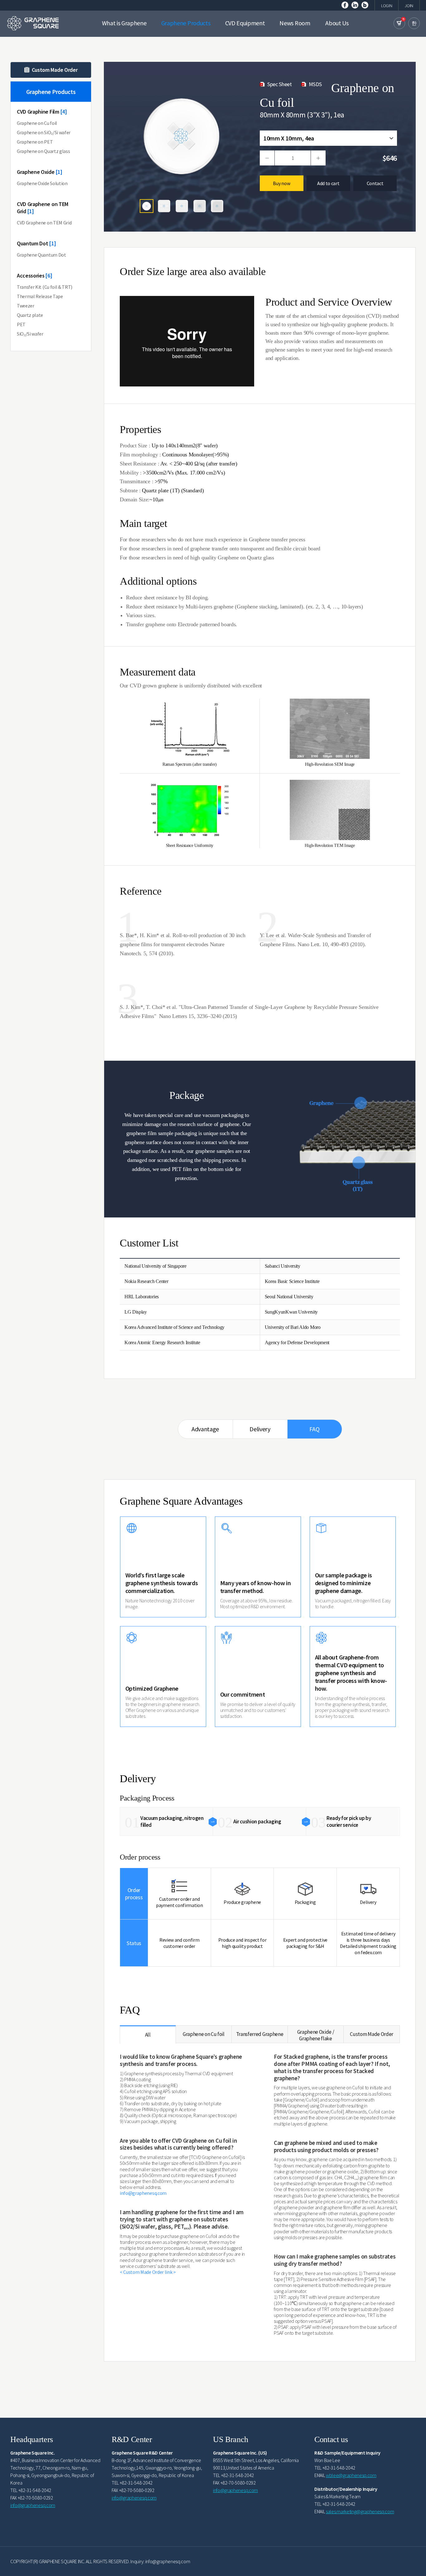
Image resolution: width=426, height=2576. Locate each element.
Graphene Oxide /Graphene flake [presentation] (316, 2035)
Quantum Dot (36, 243)
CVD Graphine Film (42, 112)
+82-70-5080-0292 (35, 2498)
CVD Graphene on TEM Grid (43, 208)
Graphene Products (51, 102)
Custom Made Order (55, 70)
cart (399, 23)
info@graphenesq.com (143, 2193)
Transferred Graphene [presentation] (260, 2034)
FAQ (314, 1429)
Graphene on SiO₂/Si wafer (44, 132)
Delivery (260, 1429)
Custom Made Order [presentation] (372, 2034)
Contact (375, 183)
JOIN (409, 6)
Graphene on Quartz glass (43, 151)
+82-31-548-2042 (35, 2490)
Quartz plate (30, 315)
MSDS (315, 84)
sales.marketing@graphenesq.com (360, 2511)
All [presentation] (148, 2035)
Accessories (35, 275)
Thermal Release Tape (40, 296)
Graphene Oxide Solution (42, 183)
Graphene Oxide (40, 172)
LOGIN (387, 6)
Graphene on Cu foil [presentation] (204, 2034)
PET (21, 324)
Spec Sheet (280, 84)
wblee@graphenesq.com (351, 2475)
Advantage (205, 1429)
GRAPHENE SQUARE (33, 23)
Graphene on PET (35, 142)
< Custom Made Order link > (148, 2272)
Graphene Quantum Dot (41, 255)
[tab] (148, 2035)
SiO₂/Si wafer (30, 334)
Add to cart (328, 183)
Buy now (281, 183)
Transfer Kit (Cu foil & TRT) (45, 287)
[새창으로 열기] (345, 4)
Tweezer (26, 306)
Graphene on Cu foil (37, 123)
